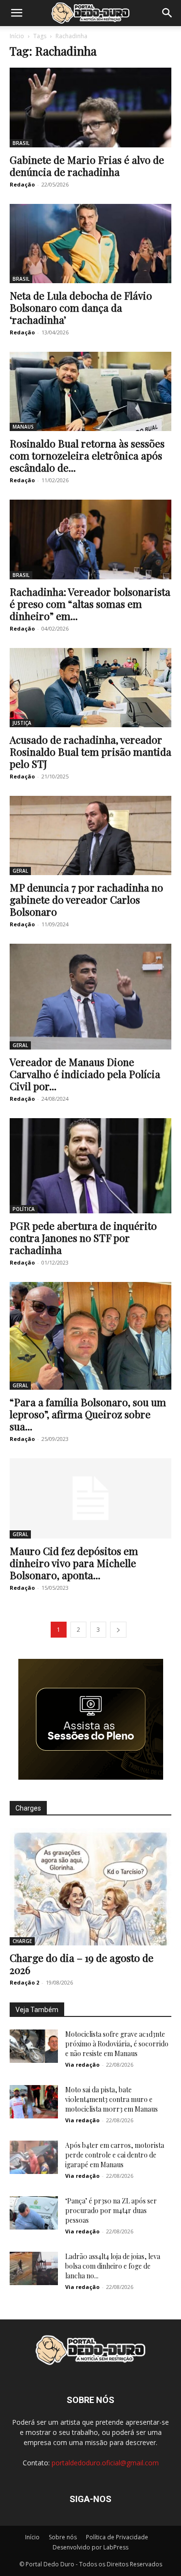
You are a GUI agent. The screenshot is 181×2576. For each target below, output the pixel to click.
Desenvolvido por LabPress (90, 2547)
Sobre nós (63, 2537)
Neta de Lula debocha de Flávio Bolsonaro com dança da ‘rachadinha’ (81, 307)
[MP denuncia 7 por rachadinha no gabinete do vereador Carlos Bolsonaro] (90, 835)
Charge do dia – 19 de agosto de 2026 (82, 1964)
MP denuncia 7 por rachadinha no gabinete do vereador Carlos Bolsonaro (86, 899)
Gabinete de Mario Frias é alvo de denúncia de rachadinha (87, 165)
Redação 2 (24, 1982)
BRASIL (21, 143)
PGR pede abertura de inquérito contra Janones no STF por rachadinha (83, 1238)
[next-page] (118, 1630)
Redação (22, 184)
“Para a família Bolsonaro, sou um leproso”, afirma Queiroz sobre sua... (88, 1414)
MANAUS (23, 427)
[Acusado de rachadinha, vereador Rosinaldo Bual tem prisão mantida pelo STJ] (90, 688)
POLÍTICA (24, 1209)
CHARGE (22, 1941)
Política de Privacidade (117, 2537)
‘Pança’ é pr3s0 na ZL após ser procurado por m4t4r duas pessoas (111, 2210)
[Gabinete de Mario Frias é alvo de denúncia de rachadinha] (90, 108)
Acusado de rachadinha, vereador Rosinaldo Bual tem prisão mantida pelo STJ (90, 751)
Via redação (82, 2065)
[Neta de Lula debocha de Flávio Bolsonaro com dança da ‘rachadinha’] (90, 244)
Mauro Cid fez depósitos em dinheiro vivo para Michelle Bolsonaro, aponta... (74, 1563)
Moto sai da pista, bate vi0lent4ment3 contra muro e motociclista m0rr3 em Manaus (111, 2099)
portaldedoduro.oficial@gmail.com (105, 2463)
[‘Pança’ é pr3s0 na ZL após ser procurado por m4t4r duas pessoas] (34, 2213)
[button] (16, 13)
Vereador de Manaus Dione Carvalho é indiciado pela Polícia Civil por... (85, 1074)
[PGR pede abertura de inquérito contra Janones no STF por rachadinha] (90, 1166)
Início (17, 36)
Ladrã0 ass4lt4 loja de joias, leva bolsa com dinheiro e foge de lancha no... (113, 2266)
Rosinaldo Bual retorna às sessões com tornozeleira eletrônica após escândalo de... (87, 455)
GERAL (20, 871)
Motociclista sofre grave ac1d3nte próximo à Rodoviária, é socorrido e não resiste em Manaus (117, 2044)
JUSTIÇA (22, 723)
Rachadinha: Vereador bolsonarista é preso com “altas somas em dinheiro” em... (90, 604)
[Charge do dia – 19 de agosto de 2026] (90, 1887)
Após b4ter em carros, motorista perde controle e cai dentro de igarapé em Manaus (115, 2155)
